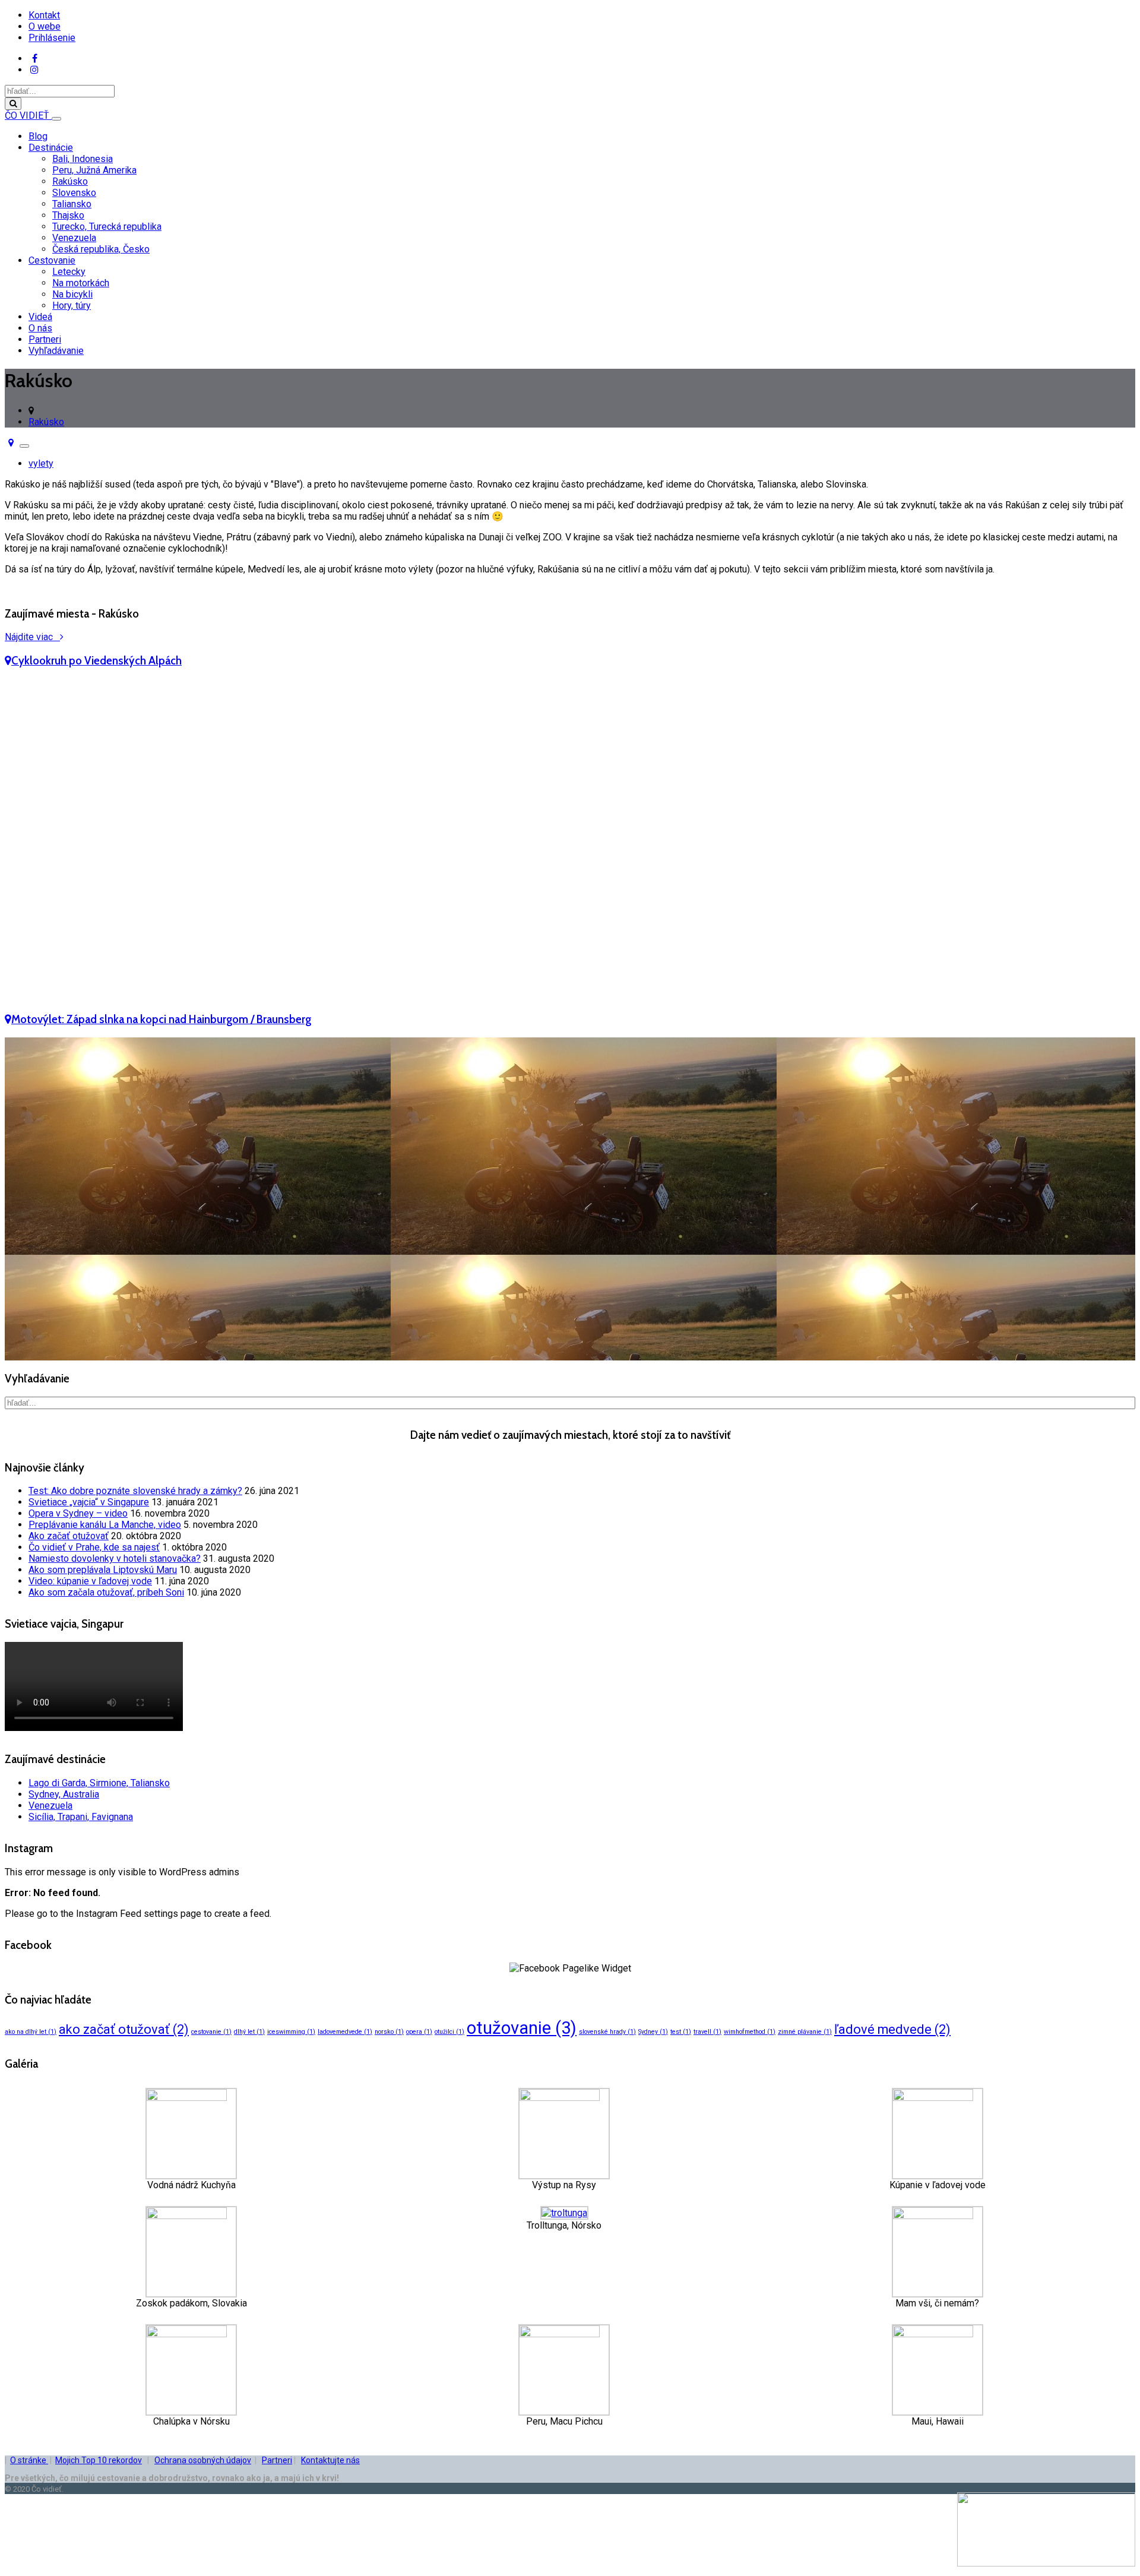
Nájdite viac (32, 637)
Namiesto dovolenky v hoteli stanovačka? (115, 1558)
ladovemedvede (345, 2032)
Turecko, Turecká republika (107, 227)
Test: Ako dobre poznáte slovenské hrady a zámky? (135, 1491)
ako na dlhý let (31, 2032)
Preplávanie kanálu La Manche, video (105, 1525)
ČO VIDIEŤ (28, 115)
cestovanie (211, 2032)
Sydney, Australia (64, 1794)
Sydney (653, 2032)
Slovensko (74, 193)
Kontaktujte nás (330, 2460)
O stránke (29, 2460)
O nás (40, 328)
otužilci (449, 2032)
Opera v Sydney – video (78, 1513)
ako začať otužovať (124, 2029)
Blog (38, 136)
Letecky (69, 272)
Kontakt (44, 15)
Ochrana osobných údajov (203, 2460)
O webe (45, 26)
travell (707, 2032)
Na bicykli (72, 294)
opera (419, 2032)
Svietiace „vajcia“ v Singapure (89, 1502)
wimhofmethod (750, 2032)
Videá (40, 317)
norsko (389, 2032)
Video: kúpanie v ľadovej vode (90, 1581)
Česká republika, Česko (101, 249)
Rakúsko (70, 181)
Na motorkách (81, 283)
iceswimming (291, 2032)
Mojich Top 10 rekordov (99, 2460)
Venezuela (74, 238)
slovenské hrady (607, 2032)
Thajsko (68, 215)
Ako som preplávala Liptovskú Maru (103, 1570)
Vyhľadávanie (56, 351)
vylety (41, 463)
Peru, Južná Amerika (94, 170)
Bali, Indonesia (83, 159)
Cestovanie (52, 260)
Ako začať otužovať (69, 1536)
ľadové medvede (892, 2029)
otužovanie (522, 2028)
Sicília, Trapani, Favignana (81, 1817)
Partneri (45, 339)
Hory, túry (72, 306)
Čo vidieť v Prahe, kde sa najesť (94, 1547)
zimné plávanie (805, 2032)
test (681, 2032)
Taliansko (72, 204)
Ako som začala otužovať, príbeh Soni (106, 1592)
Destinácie (51, 148)
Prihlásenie (52, 38)
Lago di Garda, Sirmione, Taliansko (99, 1783)
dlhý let (249, 2032)
